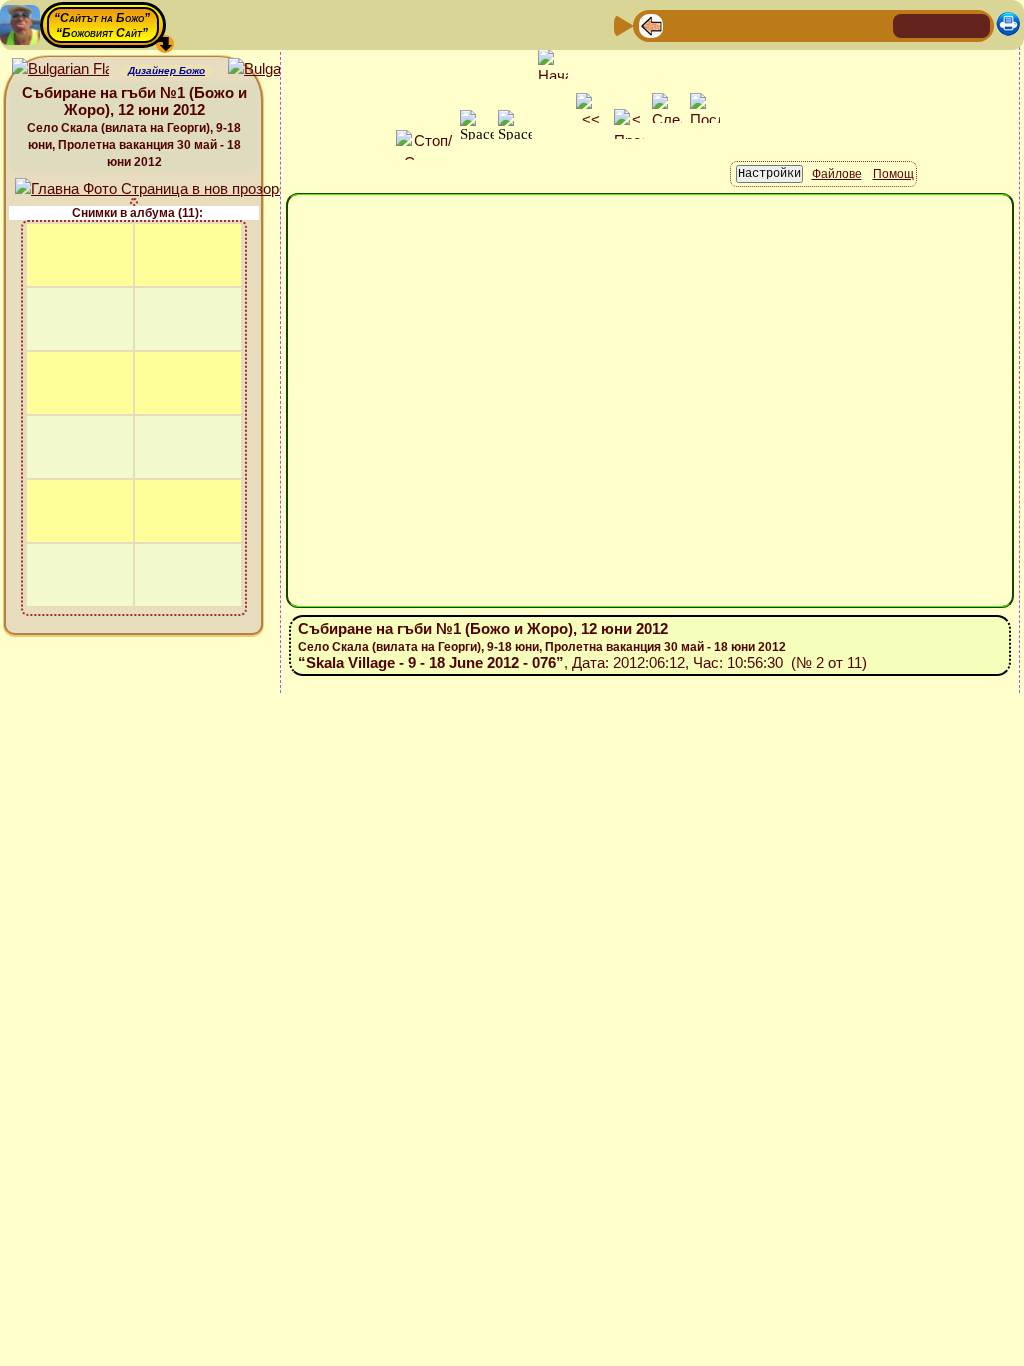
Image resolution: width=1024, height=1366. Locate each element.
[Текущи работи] (779, 24)
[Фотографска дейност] (811, 24)
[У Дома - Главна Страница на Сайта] (910, 24)
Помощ (893, 174)
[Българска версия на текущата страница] (276, 69)
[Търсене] (875, 24)
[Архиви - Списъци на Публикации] (715, 24)
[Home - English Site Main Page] (974, 24)
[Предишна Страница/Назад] (651, 24)
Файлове (837, 174)
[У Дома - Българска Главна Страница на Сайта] (942, 24)
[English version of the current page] (60, 69)
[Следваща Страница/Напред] (683, 24)
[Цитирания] (747, 24)
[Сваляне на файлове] (843, 24)
